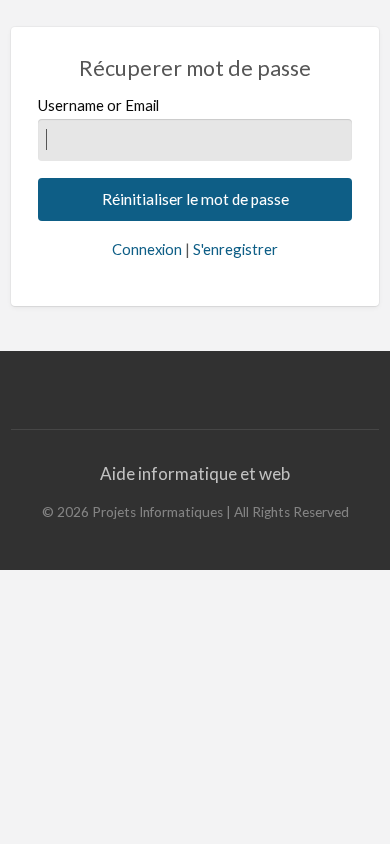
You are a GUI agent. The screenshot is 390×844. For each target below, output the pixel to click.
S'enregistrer (235, 249)
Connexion (147, 249)
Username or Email (98, 105)
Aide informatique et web (195, 473)
